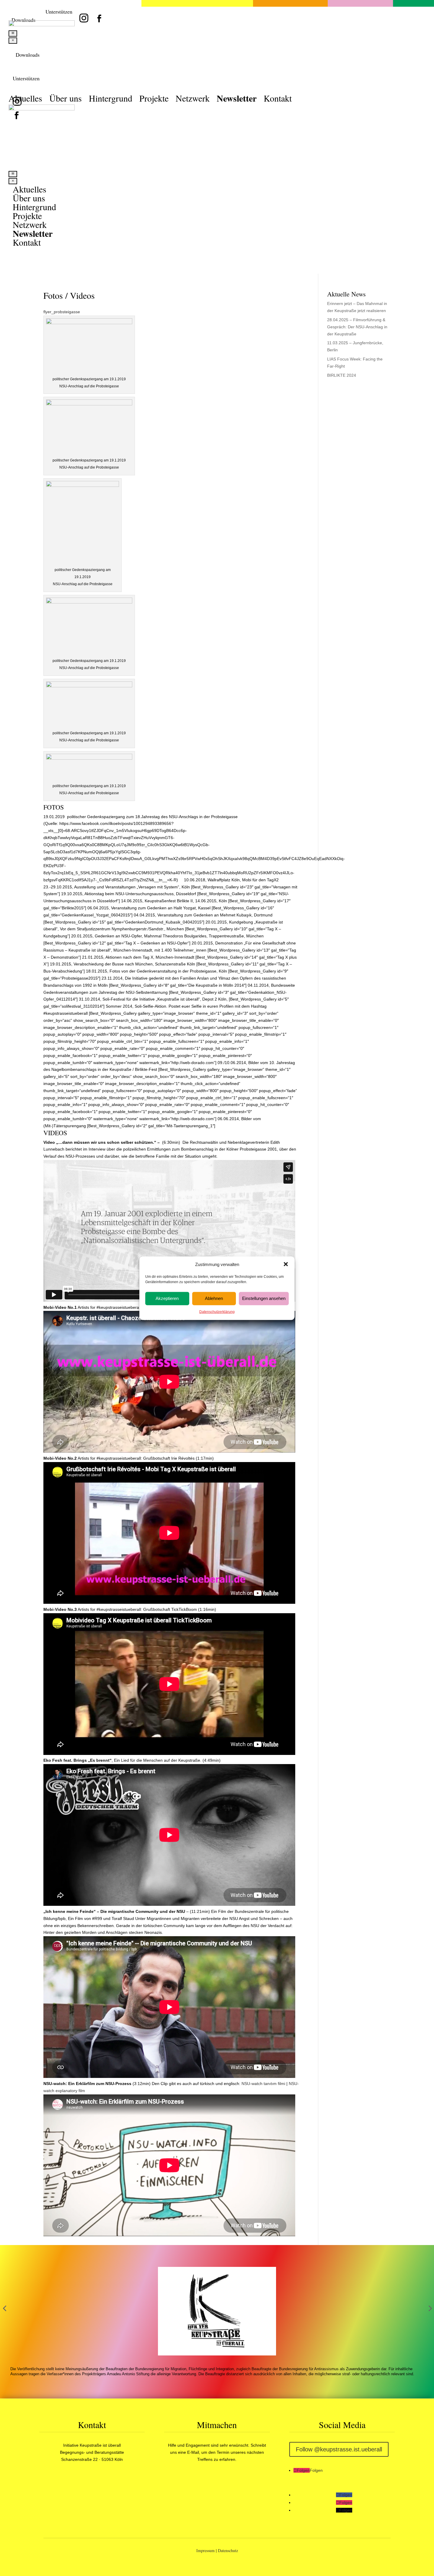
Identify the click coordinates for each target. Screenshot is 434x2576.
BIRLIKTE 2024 (342, 375)
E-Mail (193, 2452)
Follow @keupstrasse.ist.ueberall (339, 2449)
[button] (286, 1264)
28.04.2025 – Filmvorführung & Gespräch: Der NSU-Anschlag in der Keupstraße (357, 327)
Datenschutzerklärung (217, 1311)
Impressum (205, 2550)
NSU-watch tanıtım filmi (263, 2084)
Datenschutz (228, 2550)
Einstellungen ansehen (264, 1298)
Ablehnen (214, 1298)
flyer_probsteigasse (62, 312)
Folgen (316, 2470)
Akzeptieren (167, 1298)
